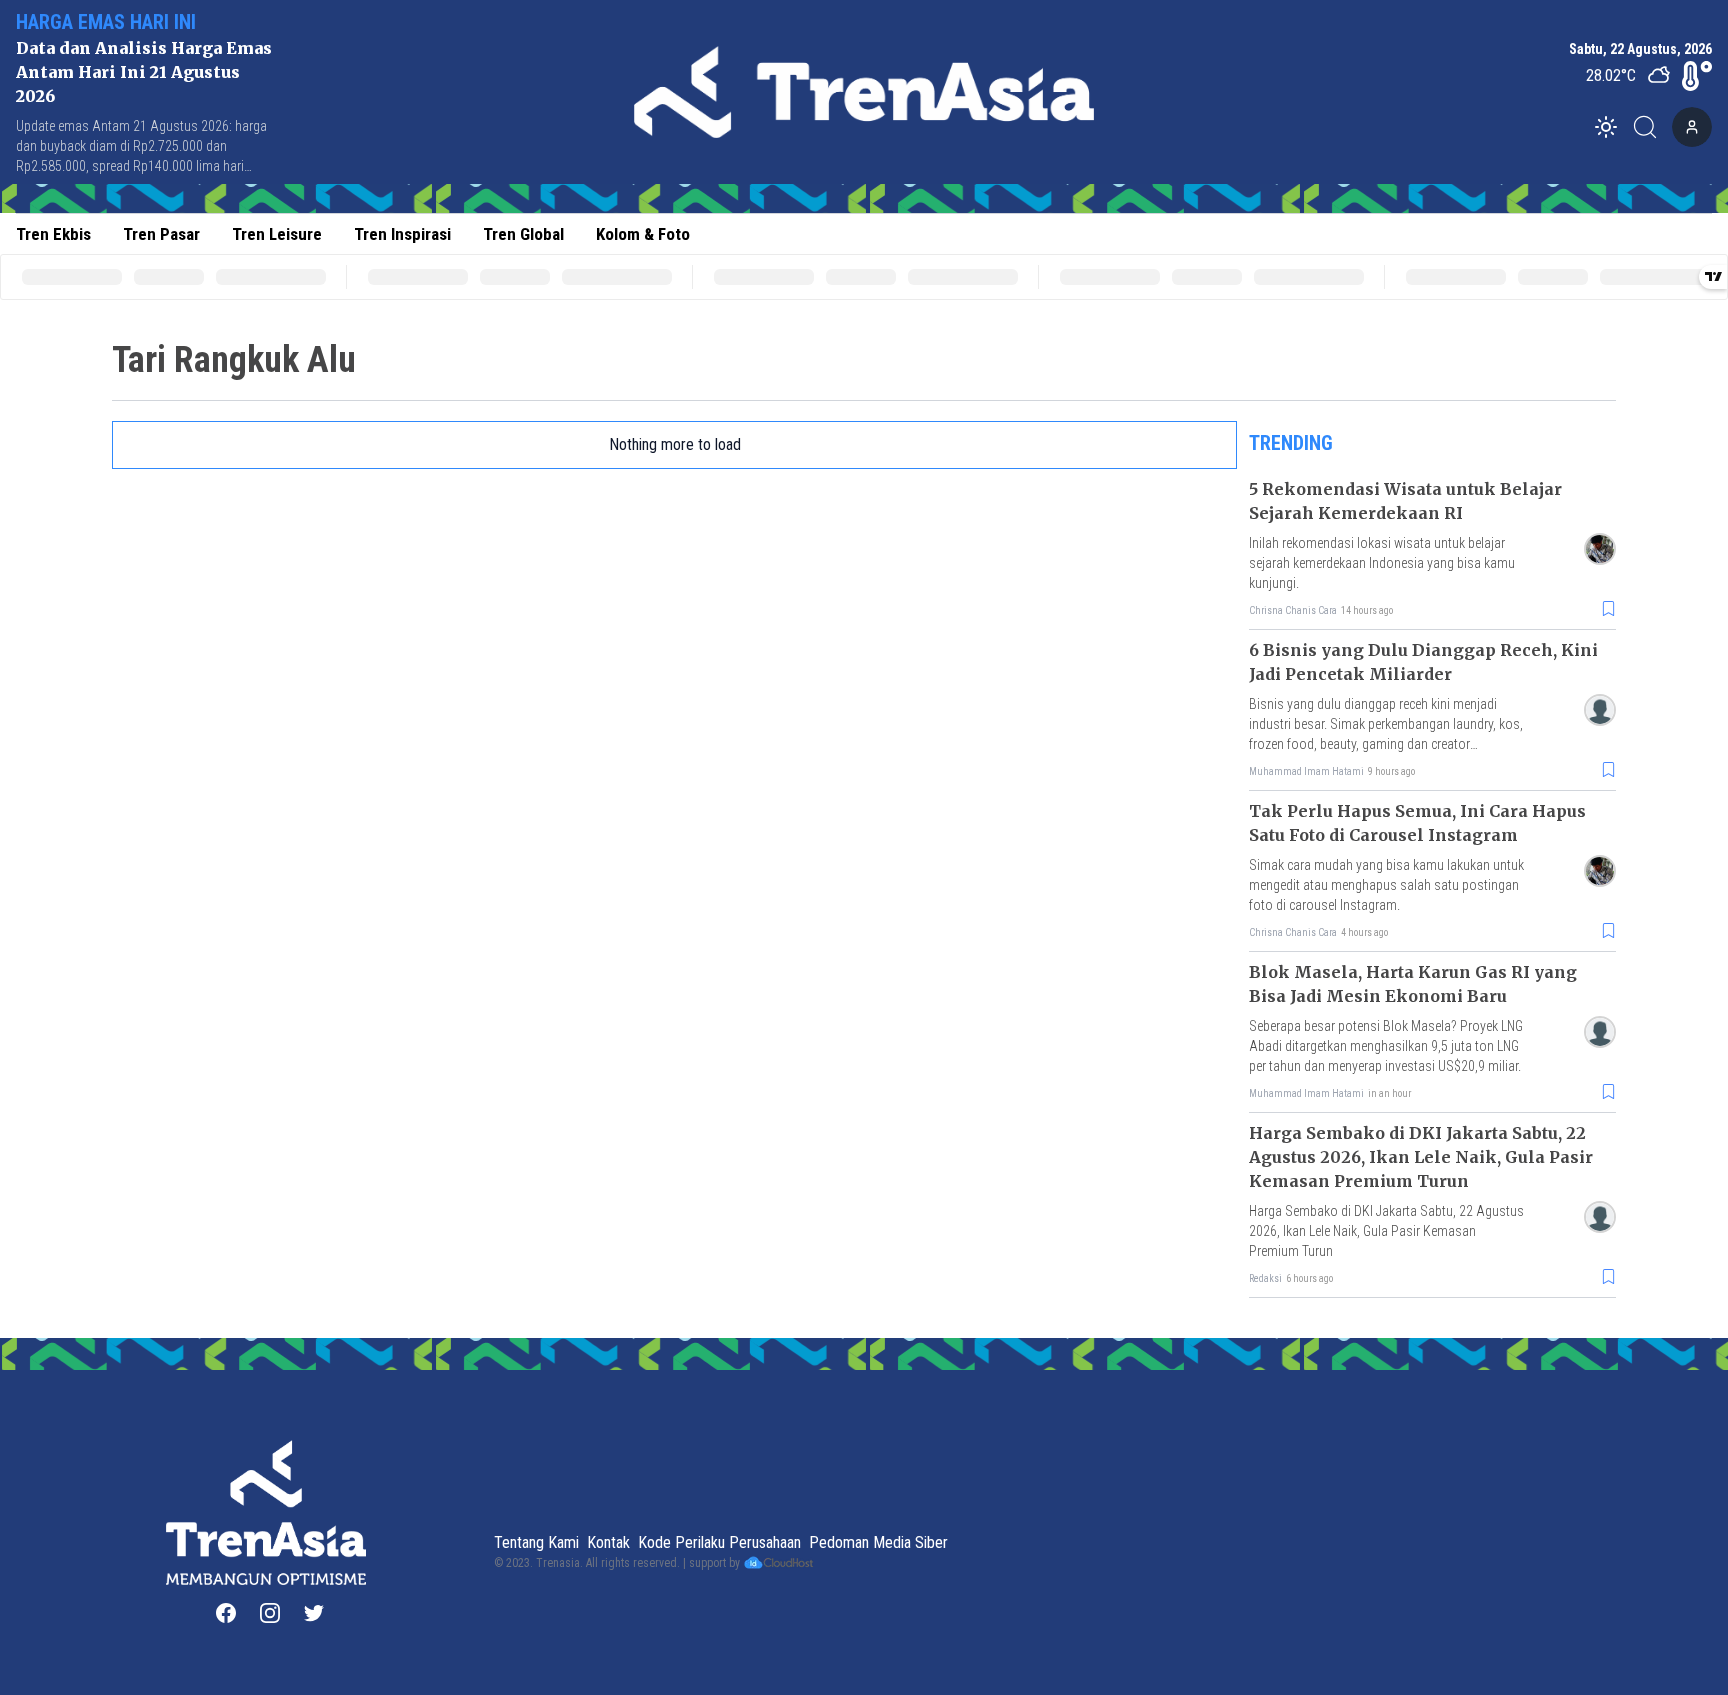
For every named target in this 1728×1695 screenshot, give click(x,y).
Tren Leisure (277, 234)
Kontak (608, 1542)
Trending (1291, 443)
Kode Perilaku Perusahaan (719, 1542)
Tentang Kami (536, 1542)
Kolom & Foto (643, 234)
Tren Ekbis (53, 234)
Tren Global (523, 234)
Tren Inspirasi (402, 234)
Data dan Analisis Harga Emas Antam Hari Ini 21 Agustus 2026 (144, 72)
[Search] (1651, 127)
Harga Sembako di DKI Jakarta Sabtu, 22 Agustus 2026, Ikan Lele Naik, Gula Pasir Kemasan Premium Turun (1421, 1157)
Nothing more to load (675, 444)
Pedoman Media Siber (878, 1542)
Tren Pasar (161, 234)
